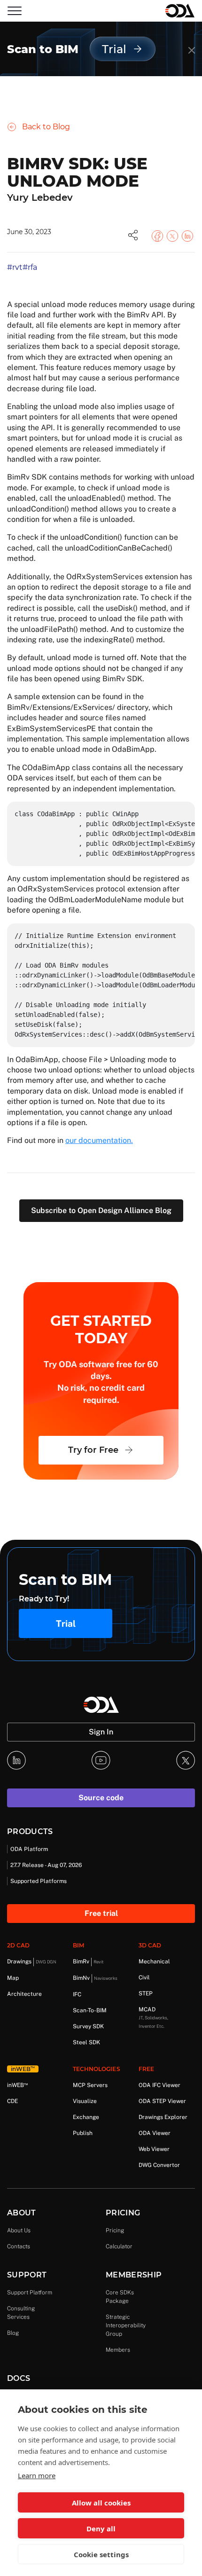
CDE (12, 2101)
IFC (77, 1994)
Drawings (32, 1962)
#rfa (30, 267)
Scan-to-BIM (90, 2010)
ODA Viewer (155, 2133)
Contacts (19, 2246)
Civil (144, 1977)
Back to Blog (46, 127)
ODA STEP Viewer (162, 2101)
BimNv (95, 1978)
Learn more (37, 2475)
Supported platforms (39, 1881)
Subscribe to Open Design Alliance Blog (101, 1210)
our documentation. (99, 1140)
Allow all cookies (101, 2503)
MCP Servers (90, 2085)
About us (19, 2230)
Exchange (86, 2117)
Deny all (101, 2529)
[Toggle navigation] (15, 11)
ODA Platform (29, 1849)
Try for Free (93, 1450)
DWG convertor (159, 2165)
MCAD (153, 2017)
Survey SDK (88, 2026)
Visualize (85, 2101)
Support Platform (30, 2292)
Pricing (115, 2230)
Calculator (119, 2246)
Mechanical (154, 1962)
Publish (83, 2133)
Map (13, 1978)
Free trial (101, 1913)
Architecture (24, 1994)
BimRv (88, 1962)
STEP (146, 1993)
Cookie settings (101, 2554)
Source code (101, 1798)
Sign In (101, 1732)
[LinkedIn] (16, 1760)
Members (118, 2350)
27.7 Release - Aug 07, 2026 (46, 1865)
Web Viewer (154, 2149)
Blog (13, 2333)
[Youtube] (101, 1760)
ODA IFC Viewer (159, 2085)
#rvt (15, 267)
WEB (17, 2085)
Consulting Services (21, 2313)
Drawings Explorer (163, 2117)
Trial (66, 1623)
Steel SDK (86, 2042)
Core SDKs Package (120, 2297)
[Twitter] (186, 1760)
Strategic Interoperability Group (126, 2325)
